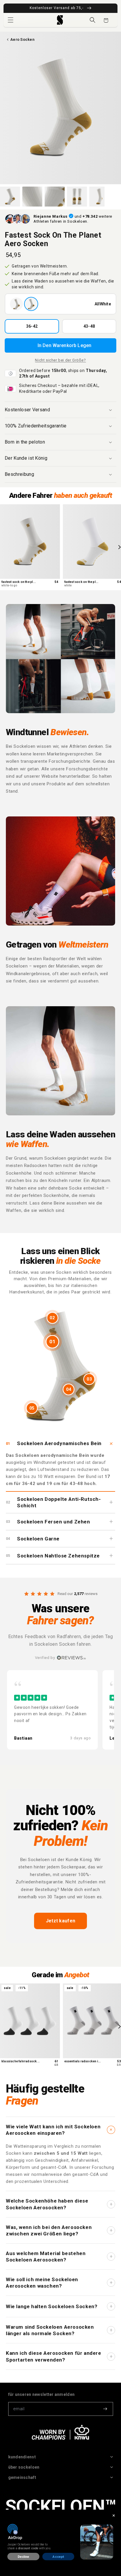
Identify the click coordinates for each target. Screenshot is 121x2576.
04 (69, 1389)
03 (89, 1379)
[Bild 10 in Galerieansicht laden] (99, 197)
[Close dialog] (114, 2515)
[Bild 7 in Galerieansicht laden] (32, 197)
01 (52, 1342)
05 (32, 1408)
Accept (58, 2557)
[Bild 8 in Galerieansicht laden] (55, 197)
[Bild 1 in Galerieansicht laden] (10, 197)
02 (52, 1318)
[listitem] (52, 1710)
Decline (23, 2557)
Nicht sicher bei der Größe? (60, 360)
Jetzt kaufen (61, 1921)
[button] (11, 20)
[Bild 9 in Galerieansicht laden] (77, 197)
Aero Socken (22, 39)
